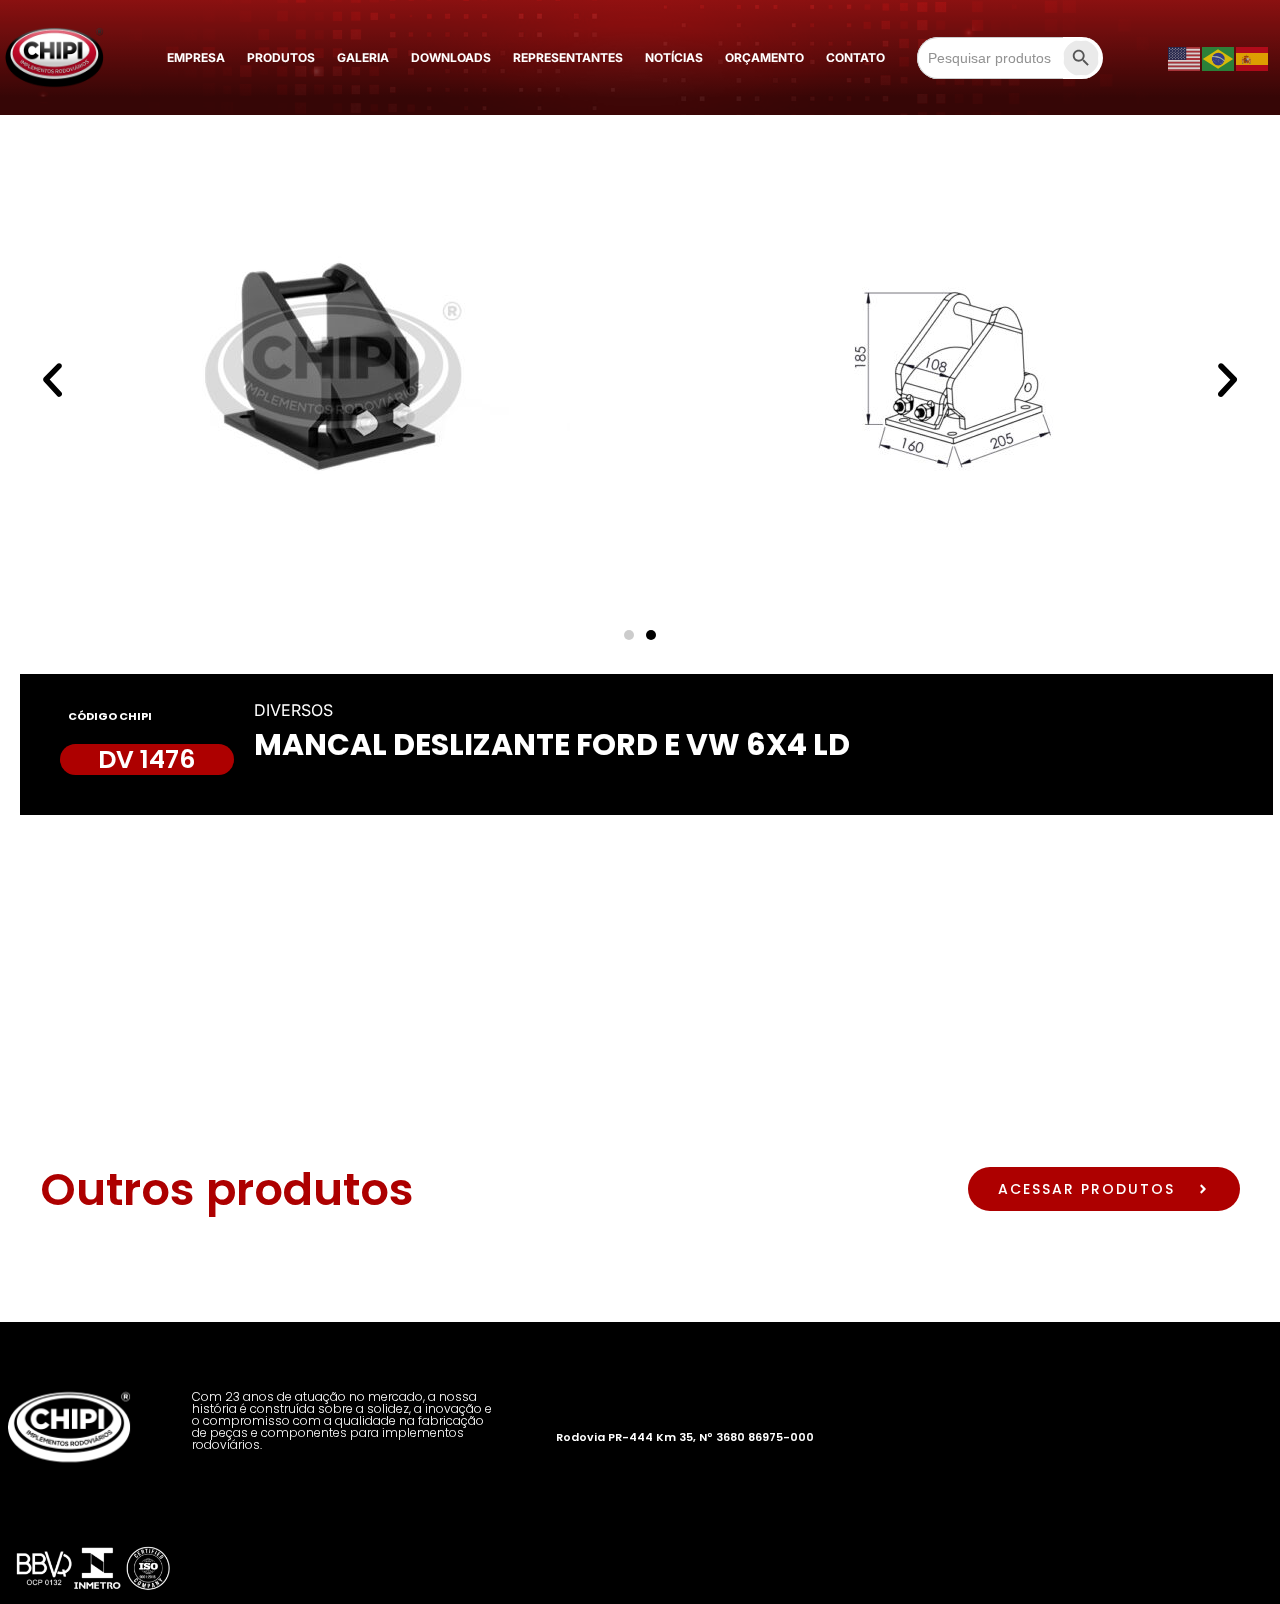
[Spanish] (1253, 58)
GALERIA (363, 57)
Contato (855, 57)
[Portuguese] (1219, 58)
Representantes (568, 57)
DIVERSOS (293, 710)
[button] (52, 379)
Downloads (451, 57)
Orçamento (764, 57)
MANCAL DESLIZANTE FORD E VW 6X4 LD (552, 744)
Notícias (674, 57)
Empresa (196, 57)
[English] (1185, 58)
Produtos (281, 57)
